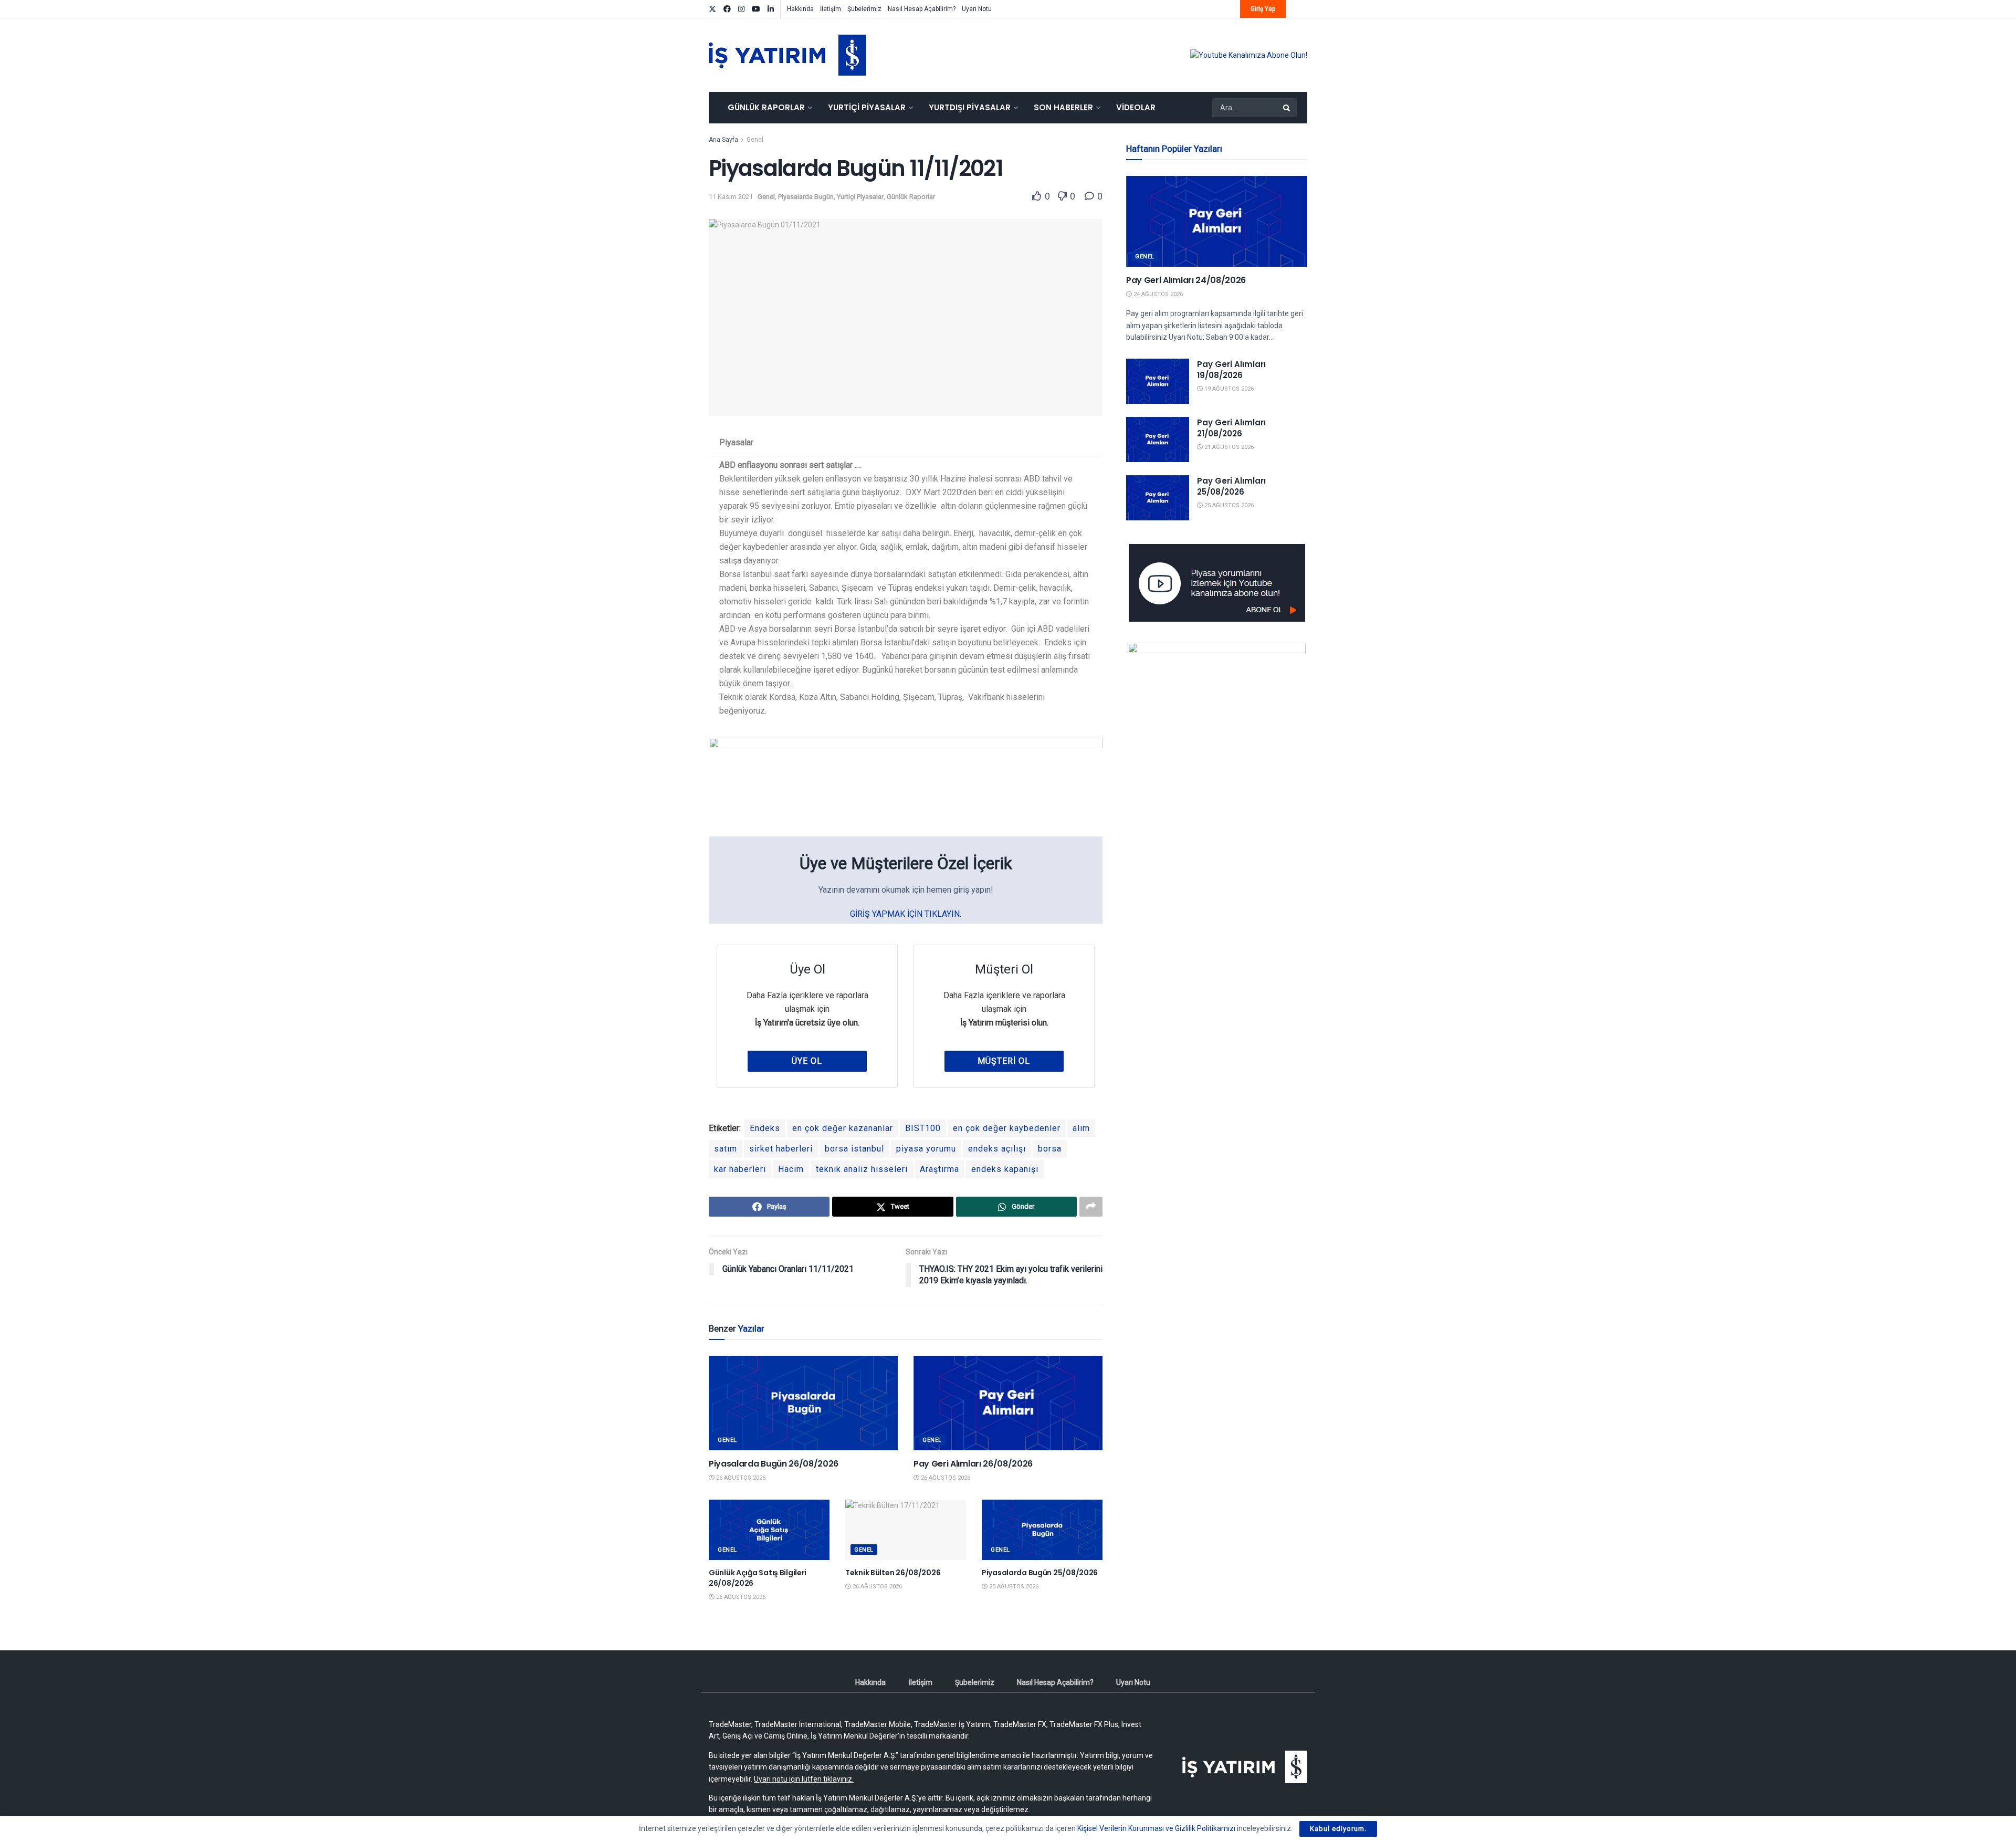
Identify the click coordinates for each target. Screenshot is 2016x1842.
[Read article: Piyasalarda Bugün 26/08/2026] (803, 1403)
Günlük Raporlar (766, 107)
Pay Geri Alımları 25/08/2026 (1231, 486)
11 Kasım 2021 (731, 197)
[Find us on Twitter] (712, 9)
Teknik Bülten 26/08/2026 (893, 1573)
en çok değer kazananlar (843, 1128)
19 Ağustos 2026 (1228, 389)
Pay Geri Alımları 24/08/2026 (1186, 280)
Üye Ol (807, 1061)
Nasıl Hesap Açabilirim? (922, 9)
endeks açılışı (997, 1149)
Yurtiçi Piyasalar (867, 107)
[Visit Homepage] (787, 55)
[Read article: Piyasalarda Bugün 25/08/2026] (1042, 1530)
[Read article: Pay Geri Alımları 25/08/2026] (1158, 498)
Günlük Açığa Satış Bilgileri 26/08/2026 (758, 1578)
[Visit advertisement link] (1249, 55)
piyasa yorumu (926, 1149)
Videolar (1136, 107)
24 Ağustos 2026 (1157, 294)
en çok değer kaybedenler (1007, 1128)
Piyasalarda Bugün (806, 197)
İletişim (831, 9)
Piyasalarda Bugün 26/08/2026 (774, 1464)
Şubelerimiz (864, 9)
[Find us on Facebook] (727, 9)
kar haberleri (740, 1169)
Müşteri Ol (1004, 1061)
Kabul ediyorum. (1338, 1829)
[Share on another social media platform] (1091, 1207)
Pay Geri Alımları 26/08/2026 (973, 1464)
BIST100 (923, 1128)
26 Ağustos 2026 (740, 1478)
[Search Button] (1287, 108)
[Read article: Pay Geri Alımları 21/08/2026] (1158, 439)
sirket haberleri (781, 1149)
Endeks (765, 1128)
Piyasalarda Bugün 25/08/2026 (1040, 1573)
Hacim (791, 1169)
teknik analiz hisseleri (862, 1169)
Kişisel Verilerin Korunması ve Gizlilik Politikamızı (1156, 1828)
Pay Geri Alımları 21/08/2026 (1231, 428)
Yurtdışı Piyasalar (970, 107)
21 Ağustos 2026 (1228, 447)
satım (726, 1149)
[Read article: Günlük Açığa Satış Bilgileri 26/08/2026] (769, 1530)
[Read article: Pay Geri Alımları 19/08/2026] (1158, 381)
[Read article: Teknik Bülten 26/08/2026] (906, 1530)
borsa (1050, 1149)
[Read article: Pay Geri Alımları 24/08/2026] (1217, 221)
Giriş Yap (1263, 9)
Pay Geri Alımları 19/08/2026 (1231, 370)
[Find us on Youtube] (756, 9)
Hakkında (800, 9)
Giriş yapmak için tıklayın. (906, 914)
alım (1081, 1128)
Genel (755, 140)
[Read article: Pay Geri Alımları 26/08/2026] (1008, 1403)
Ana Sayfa (723, 140)
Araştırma (939, 1169)
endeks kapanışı (1005, 1169)
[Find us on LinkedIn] (771, 9)
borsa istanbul (854, 1149)
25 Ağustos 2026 (1013, 1587)
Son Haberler (1063, 107)
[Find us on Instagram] (741, 9)
